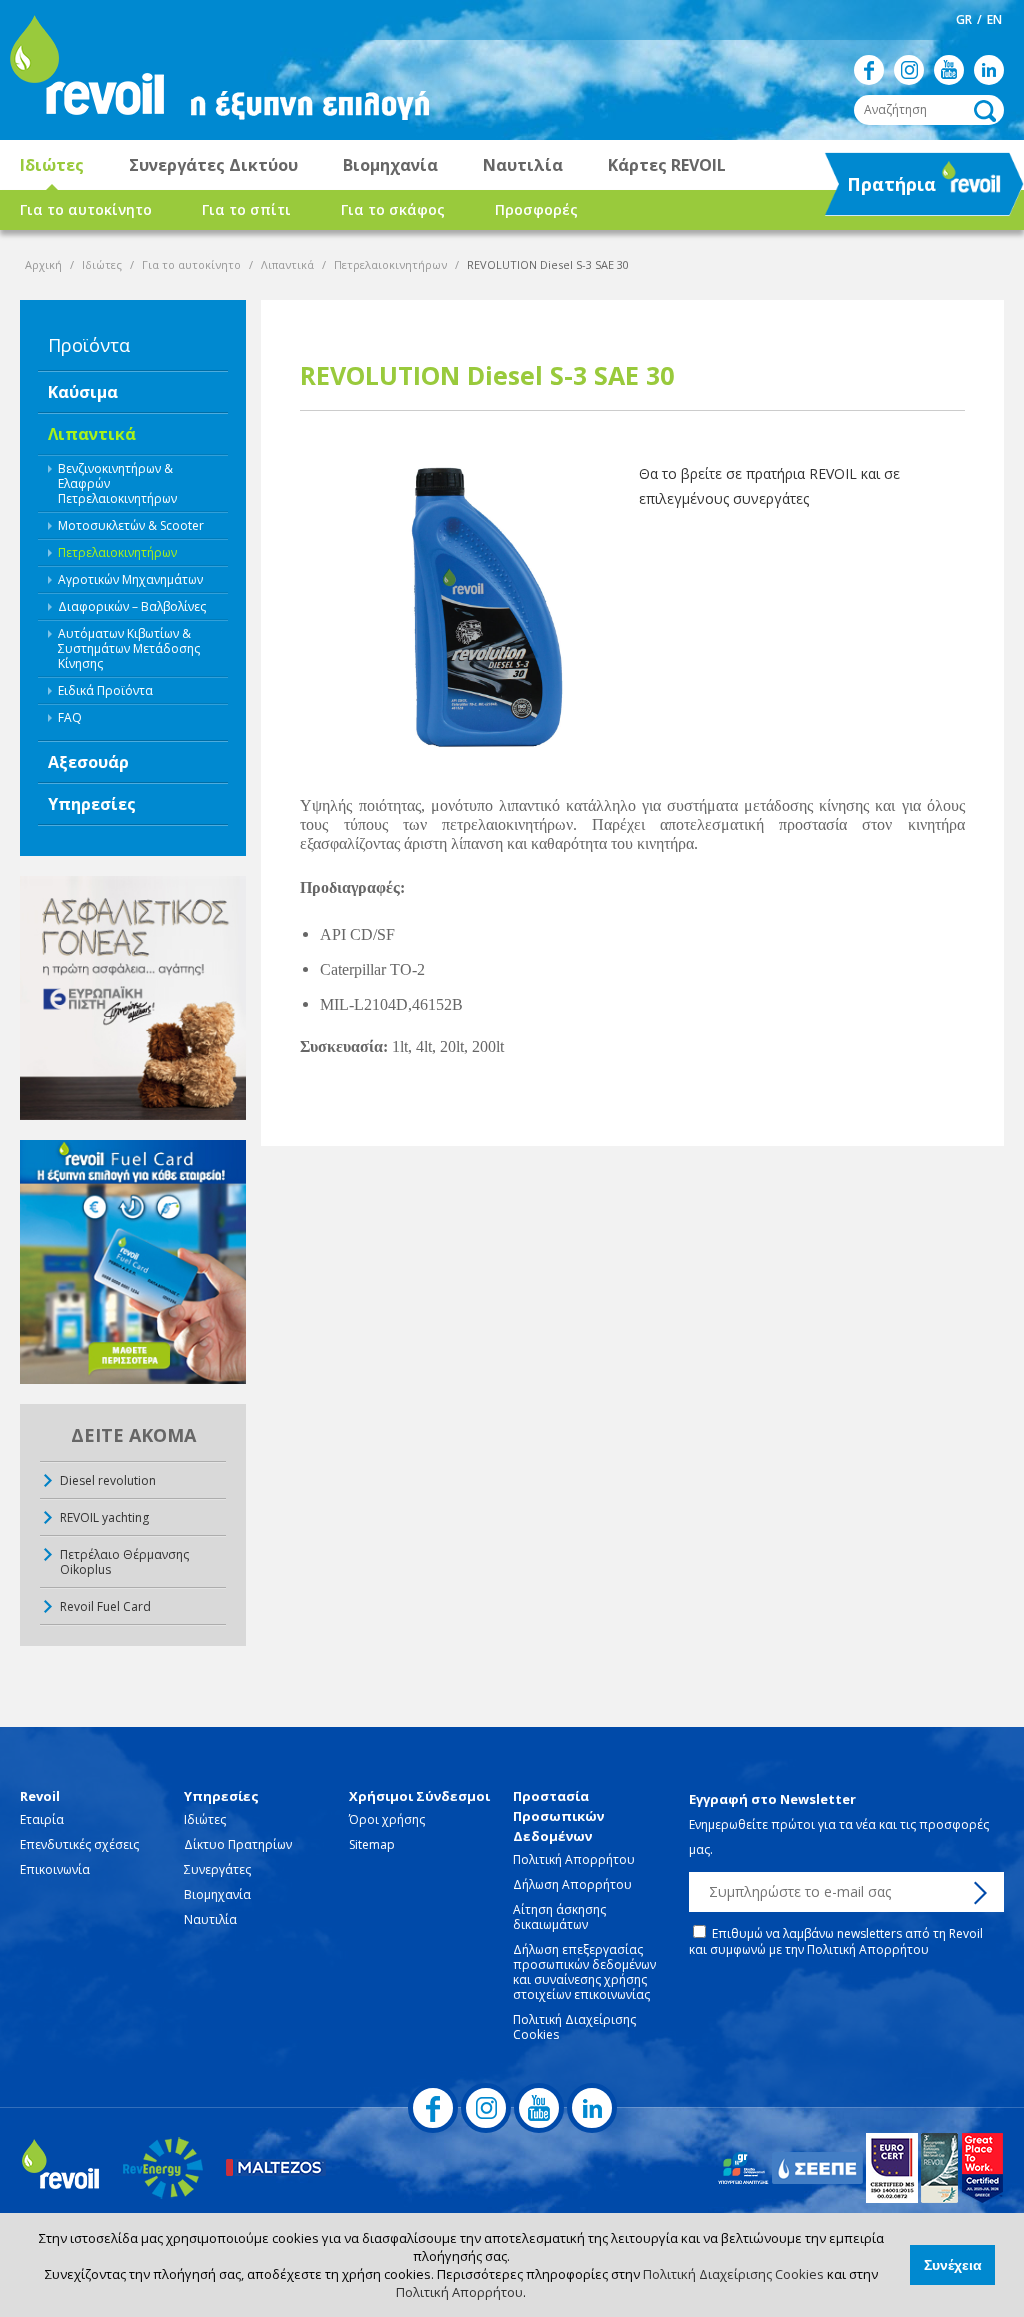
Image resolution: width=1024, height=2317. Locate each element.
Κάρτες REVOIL (667, 165)
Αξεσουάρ (88, 762)
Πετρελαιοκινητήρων (390, 264)
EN (994, 19)
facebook (869, 70)
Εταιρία (42, 1819)
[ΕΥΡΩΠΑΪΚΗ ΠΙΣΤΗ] (133, 998)
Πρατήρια (882, 190)
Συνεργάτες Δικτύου (213, 165)
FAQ (70, 717)
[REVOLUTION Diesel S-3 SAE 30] (462, 603)
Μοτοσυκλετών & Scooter (131, 525)
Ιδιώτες (52, 165)
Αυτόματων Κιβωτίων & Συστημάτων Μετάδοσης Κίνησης (129, 648)
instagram (909, 70)
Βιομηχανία (390, 165)
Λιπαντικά (287, 264)
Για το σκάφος (393, 209)
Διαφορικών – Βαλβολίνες (132, 606)
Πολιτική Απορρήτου (459, 2292)
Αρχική (43, 264)
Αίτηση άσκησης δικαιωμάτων (559, 1917)
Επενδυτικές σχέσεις (79, 1844)
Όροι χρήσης (387, 1819)
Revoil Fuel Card (105, 1606)
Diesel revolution (108, 1480)
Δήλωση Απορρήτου (572, 1884)
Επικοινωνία (55, 1869)
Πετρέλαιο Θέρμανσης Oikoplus (124, 1562)
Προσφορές (536, 209)
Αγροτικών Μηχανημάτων (130, 579)
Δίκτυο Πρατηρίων (238, 1844)
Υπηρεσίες (92, 804)
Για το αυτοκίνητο (86, 209)
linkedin (989, 70)
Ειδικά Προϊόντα (105, 690)
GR (964, 19)
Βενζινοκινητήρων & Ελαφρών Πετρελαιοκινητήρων (117, 483)
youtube (949, 70)
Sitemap (372, 1844)
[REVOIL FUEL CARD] (133, 1262)
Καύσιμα (83, 392)
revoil (85, 70)
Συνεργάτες (217, 1869)
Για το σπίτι (246, 209)
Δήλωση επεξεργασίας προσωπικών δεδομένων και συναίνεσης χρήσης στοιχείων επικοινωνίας (584, 1972)
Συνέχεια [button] (953, 2265)
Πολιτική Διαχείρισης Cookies (733, 2274)
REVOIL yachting (104, 1517)
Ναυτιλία (523, 165)
